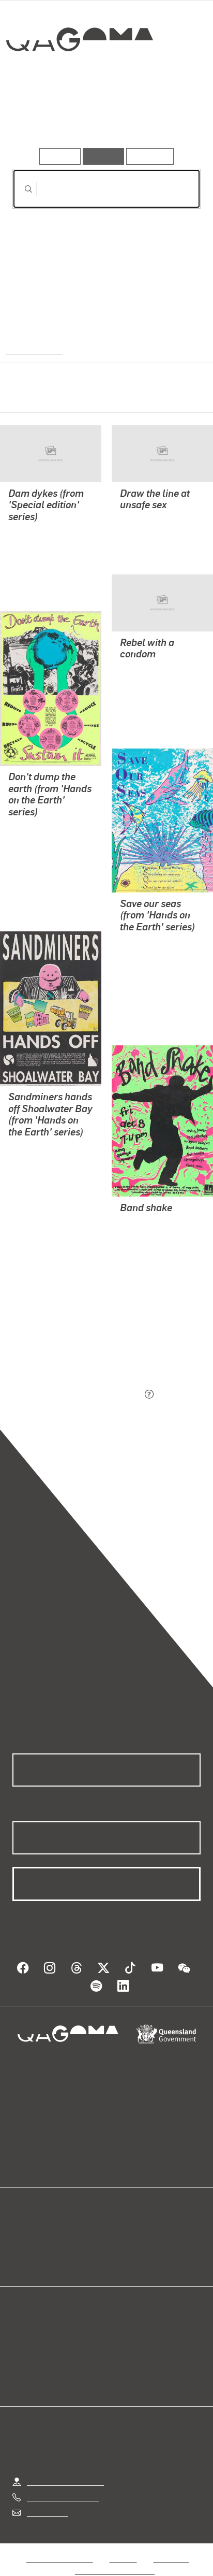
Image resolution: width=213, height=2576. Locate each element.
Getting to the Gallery (65, 2469)
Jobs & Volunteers (59, 2546)
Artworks (41, 118)
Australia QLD (33, 349)
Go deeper (169, 118)
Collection (79, 77)
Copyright (171, 2546)
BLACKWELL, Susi (42, 532)
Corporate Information (115, 2558)
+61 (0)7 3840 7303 (63, 2485)
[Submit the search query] (20, 189)
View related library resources (67, 1337)
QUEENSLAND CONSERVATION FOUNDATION (38, 1196)
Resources (150, 156)
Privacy (123, 2546)
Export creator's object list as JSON (77, 1395)
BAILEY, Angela (37, 557)
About (121, 2247)
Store (22, 2259)
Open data (31, 2234)
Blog (119, 2234)
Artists (103, 118)
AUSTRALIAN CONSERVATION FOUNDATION (38, 865)
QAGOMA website (45, 2247)
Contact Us (47, 2500)
